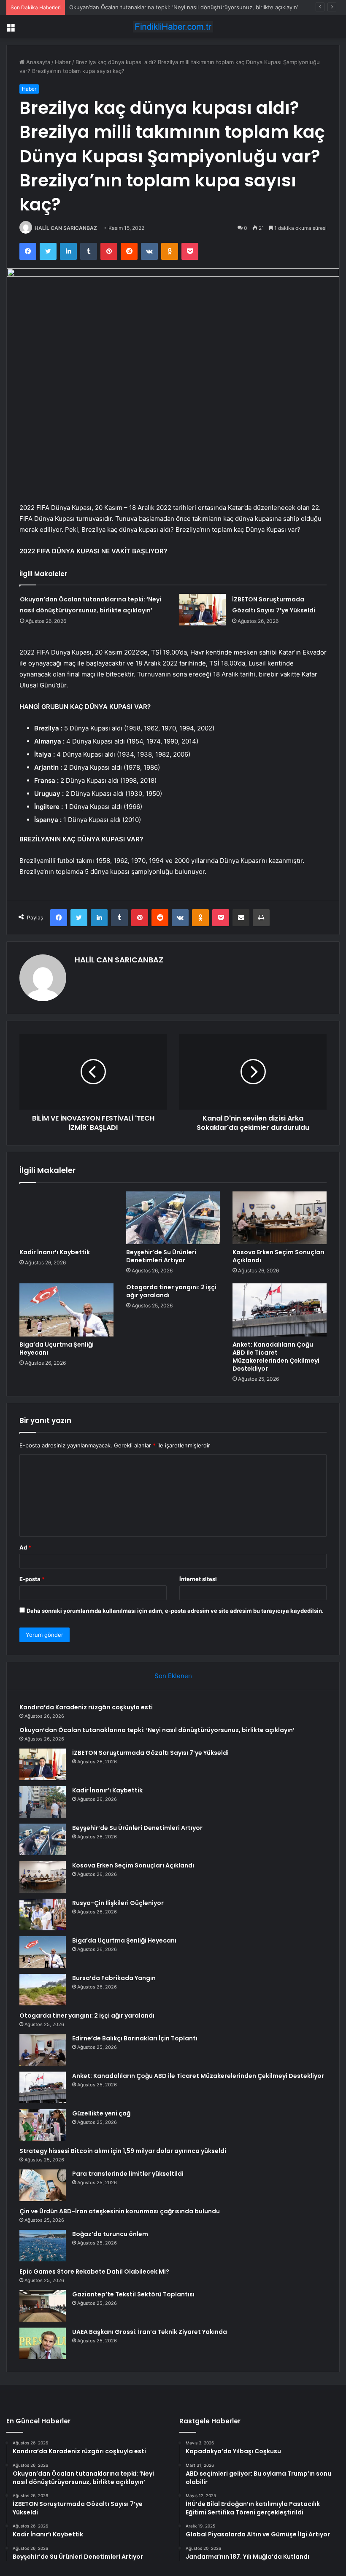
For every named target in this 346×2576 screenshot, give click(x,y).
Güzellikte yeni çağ (101, 2113)
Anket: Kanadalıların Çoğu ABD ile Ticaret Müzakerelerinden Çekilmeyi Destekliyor (276, 1357)
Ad (25, 1547)
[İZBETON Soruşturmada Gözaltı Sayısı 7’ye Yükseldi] (203, 610)
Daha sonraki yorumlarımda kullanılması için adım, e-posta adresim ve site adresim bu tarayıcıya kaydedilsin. (175, 1611)
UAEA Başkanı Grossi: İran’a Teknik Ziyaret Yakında (150, 2332)
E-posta (32, 1579)
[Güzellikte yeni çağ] (43, 2125)
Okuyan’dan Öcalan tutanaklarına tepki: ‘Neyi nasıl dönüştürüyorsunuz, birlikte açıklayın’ (157, 1730)
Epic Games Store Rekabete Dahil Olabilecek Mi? (94, 2272)
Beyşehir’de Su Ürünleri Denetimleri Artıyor (161, 1256)
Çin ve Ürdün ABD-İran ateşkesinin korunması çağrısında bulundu (120, 2211)
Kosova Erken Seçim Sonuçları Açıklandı (278, 1256)
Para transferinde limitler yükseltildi (128, 2174)
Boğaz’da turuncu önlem (110, 2234)
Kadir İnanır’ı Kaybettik (55, 1252)
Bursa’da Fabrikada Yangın (114, 1978)
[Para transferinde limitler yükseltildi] (43, 2185)
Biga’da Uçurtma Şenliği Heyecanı (57, 1349)
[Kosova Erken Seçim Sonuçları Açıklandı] (280, 1218)
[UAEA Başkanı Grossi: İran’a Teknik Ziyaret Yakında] (43, 2343)
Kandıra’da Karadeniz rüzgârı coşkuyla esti (86, 1707)
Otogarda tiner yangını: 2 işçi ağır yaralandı (171, 1291)
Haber (63, 62)
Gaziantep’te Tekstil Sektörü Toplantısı (133, 2294)
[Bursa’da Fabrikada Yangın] (43, 1990)
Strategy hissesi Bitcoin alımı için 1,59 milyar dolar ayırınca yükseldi (123, 2151)
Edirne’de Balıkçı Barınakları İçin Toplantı (135, 2038)
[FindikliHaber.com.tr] (173, 27)
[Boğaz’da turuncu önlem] (43, 2246)
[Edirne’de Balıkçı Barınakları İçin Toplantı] (43, 2050)
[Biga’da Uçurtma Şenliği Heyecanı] (66, 1310)
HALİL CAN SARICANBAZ (66, 228)
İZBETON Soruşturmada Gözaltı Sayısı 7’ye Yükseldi (136, 7)
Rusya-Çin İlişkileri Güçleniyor (118, 1903)
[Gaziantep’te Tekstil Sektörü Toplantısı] (43, 2306)
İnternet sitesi (198, 1579)
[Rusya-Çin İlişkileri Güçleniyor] (43, 1914)
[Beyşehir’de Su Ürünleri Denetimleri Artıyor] (173, 1218)
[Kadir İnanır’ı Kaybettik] (66, 1218)
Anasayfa (37, 62)
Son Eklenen (173, 1676)
